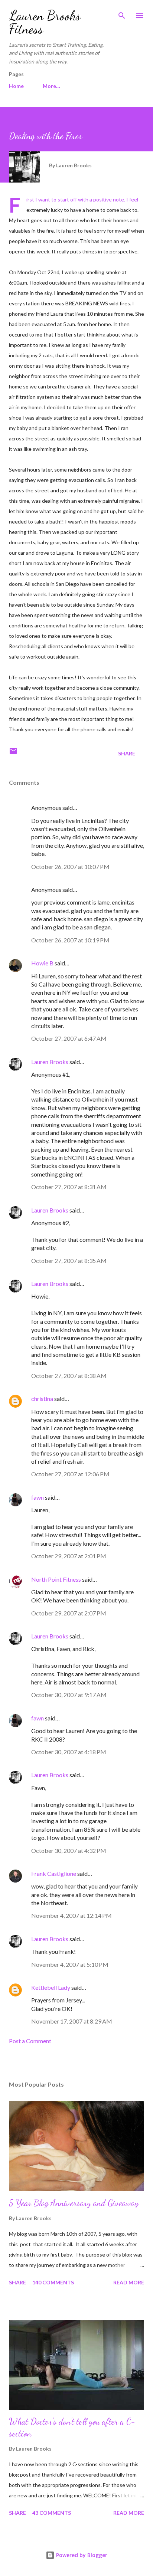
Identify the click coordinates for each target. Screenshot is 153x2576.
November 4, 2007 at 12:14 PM (71, 1915)
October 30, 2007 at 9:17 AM (69, 1695)
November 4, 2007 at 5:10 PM (70, 1964)
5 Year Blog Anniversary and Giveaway (74, 2203)
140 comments (53, 2282)
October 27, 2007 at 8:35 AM (69, 1261)
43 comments (52, 2513)
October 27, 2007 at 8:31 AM (69, 1187)
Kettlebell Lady (51, 1987)
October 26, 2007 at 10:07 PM (70, 867)
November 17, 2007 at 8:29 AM (72, 2021)
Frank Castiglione (54, 1873)
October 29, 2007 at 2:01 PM (69, 1556)
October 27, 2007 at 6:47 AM (69, 1038)
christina (42, 1399)
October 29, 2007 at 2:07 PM (69, 1613)
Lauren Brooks (50, 1062)
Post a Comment (30, 2041)
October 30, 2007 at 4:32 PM (69, 1850)
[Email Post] (13, 753)
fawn (38, 1497)
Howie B (42, 963)
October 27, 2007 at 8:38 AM (69, 1376)
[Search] (122, 13)
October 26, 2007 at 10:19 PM (70, 940)
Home (16, 86)
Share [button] (127, 753)
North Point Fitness (56, 1579)
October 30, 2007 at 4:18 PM (69, 1752)
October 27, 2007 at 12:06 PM (70, 1474)
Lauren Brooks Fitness (45, 22)
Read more (129, 2282)
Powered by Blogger (81, 2555)
